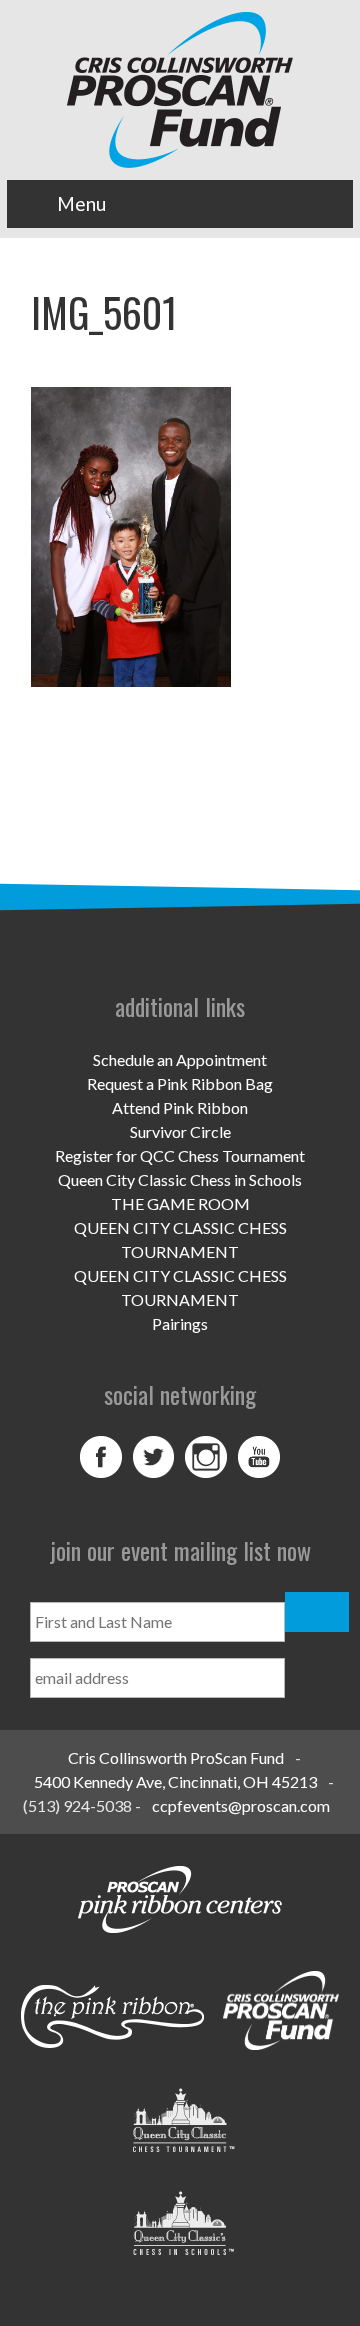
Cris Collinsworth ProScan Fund (176, 1757)
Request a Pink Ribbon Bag (180, 1083)
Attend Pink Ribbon (180, 1107)
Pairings (180, 1323)
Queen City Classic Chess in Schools (180, 1179)
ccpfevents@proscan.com (241, 1805)
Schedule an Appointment (180, 1059)
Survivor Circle (180, 1131)
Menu (81, 203)
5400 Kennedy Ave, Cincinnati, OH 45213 (175, 1781)
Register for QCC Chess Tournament (180, 1155)
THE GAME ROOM (180, 1203)
